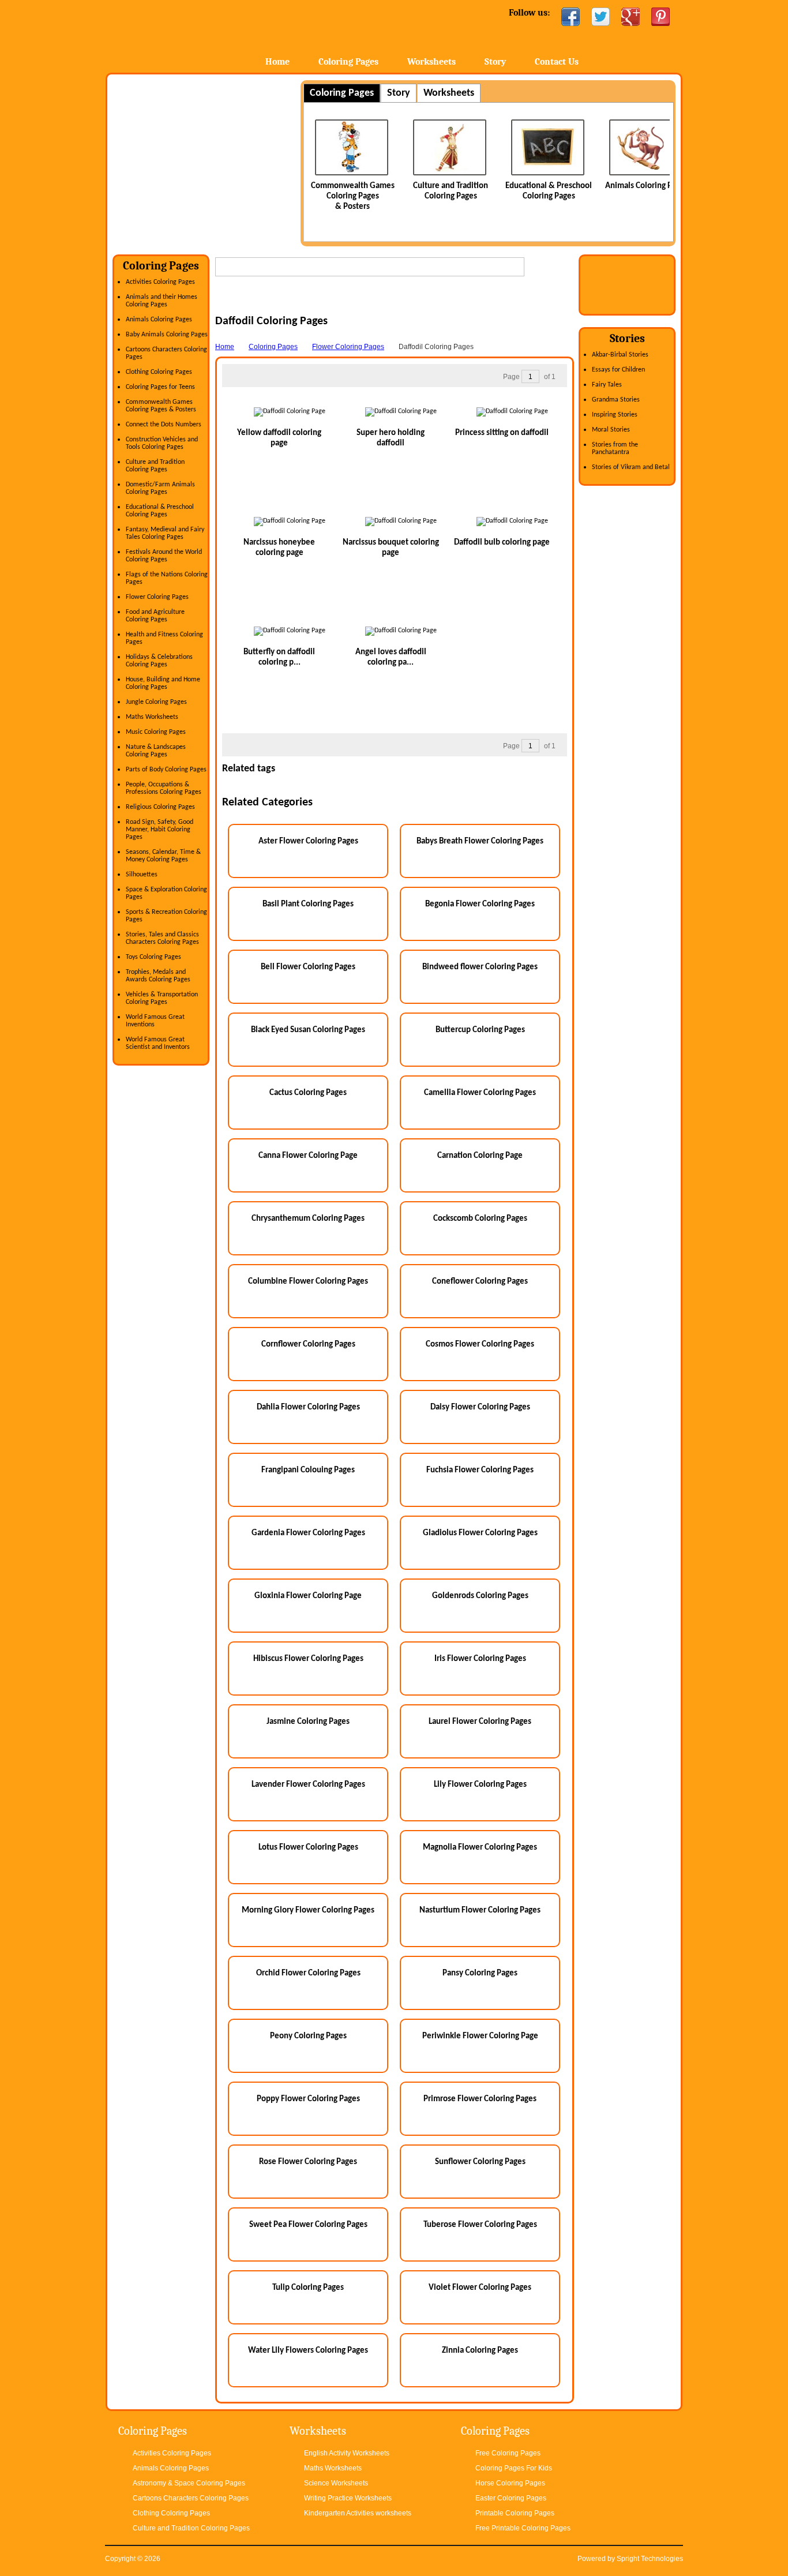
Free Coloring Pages (508, 2453)
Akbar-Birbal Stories (620, 355)
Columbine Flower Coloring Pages (308, 1282)
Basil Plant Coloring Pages (308, 904)
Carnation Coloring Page (480, 1156)
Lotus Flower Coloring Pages (308, 1848)
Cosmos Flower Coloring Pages (480, 1345)
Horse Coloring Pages (510, 2483)
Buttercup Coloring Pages (480, 1030)
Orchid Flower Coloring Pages (308, 1973)
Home (196, 34)
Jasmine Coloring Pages (308, 1722)
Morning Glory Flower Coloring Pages (308, 1911)
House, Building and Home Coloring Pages (163, 683)
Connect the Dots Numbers (164, 425)
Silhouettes (142, 875)
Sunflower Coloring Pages (480, 2162)
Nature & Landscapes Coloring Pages (156, 751)
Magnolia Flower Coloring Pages (480, 1848)
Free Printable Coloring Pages (523, 2528)
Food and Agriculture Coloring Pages (155, 616)
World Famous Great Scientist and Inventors (158, 1043)
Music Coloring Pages (156, 732)
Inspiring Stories (615, 415)
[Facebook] (571, 17)
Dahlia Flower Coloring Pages (308, 1407)
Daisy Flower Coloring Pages (480, 1407)
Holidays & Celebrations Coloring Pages (159, 661)
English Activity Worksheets (347, 2453)
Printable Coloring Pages (515, 2513)
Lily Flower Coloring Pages (480, 1785)
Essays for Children (618, 370)
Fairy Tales (607, 385)
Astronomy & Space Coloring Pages (189, 2483)
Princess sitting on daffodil (502, 433)
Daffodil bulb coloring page (502, 543)
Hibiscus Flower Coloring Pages (308, 1659)
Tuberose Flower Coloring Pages (480, 2225)
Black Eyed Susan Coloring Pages (308, 1030)
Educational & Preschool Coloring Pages (160, 511)
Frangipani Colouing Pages (308, 1470)
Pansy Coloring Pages (480, 1973)
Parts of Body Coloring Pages (166, 770)
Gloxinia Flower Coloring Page (308, 1596)
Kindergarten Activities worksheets (358, 2513)
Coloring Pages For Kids (514, 2468)
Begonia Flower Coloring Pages (480, 904)
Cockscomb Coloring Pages (480, 1219)
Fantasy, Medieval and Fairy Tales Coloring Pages (165, 533)
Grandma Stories (616, 400)
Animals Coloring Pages (549, 186)
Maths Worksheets (152, 717)
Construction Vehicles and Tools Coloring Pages (162, 443)
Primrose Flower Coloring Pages (480, 2099)
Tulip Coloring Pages (308, 2288)
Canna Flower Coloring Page (308, 1156)
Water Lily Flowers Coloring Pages (308, 2351)
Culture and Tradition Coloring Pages (155, 466)
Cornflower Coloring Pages (308, 1345)
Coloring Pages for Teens (160, 387)
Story (495, 62)
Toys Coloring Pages (153, 957)
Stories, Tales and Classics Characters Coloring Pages (162, 938)
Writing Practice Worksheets (348, 2498)
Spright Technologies (650, 2559)
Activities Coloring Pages (160, 282)
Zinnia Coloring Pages (480, 2351)
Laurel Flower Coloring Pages (480, 1722)
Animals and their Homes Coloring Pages (162, 301)
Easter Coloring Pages (511, 2498)
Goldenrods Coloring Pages (480, 1596)
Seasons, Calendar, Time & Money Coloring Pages (163, 856)
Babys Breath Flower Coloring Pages (480, 841)
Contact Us (557, 62)
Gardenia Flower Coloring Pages (308, 1533)
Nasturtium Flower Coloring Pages (480, 1911)
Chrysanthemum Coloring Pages (308, 1219)
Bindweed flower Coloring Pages (480, 967)
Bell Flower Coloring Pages (308, 967)
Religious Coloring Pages (160, 807)
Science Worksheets (336, 2483)
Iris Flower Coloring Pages (480, 1659)
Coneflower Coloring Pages (480, 1282)
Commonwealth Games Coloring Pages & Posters (161, 406)
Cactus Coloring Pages (308, 1093)
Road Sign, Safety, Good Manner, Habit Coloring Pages (160, 830)
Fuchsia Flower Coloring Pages (480, 1470)
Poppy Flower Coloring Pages (308, 2099)
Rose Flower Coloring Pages (308, 2162)
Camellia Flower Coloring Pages (480, 1093)
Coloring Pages (348, 62)
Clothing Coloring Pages (159, 372)
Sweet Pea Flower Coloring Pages (308, 2225)
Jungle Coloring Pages (156, 702)
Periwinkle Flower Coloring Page (480, 2036)
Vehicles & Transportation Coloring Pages (162, 998)
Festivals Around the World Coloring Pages (164, 556)
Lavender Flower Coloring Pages (308, 1785)
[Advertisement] (209, 161)
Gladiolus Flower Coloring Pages (480, 1533)
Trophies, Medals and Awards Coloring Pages (158, 976)
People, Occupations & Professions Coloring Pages (164, 788)
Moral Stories (611, 430)
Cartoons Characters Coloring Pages (191, 2498)
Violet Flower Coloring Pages (480, 2288)
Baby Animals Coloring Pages (167, 335)
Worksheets (431, 62)
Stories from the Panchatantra (615, 449)
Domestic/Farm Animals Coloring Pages (160, 488)
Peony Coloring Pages (308, 2036)
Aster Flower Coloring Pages (308, 841)
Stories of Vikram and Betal (631, 467)
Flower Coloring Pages (157, 597)
